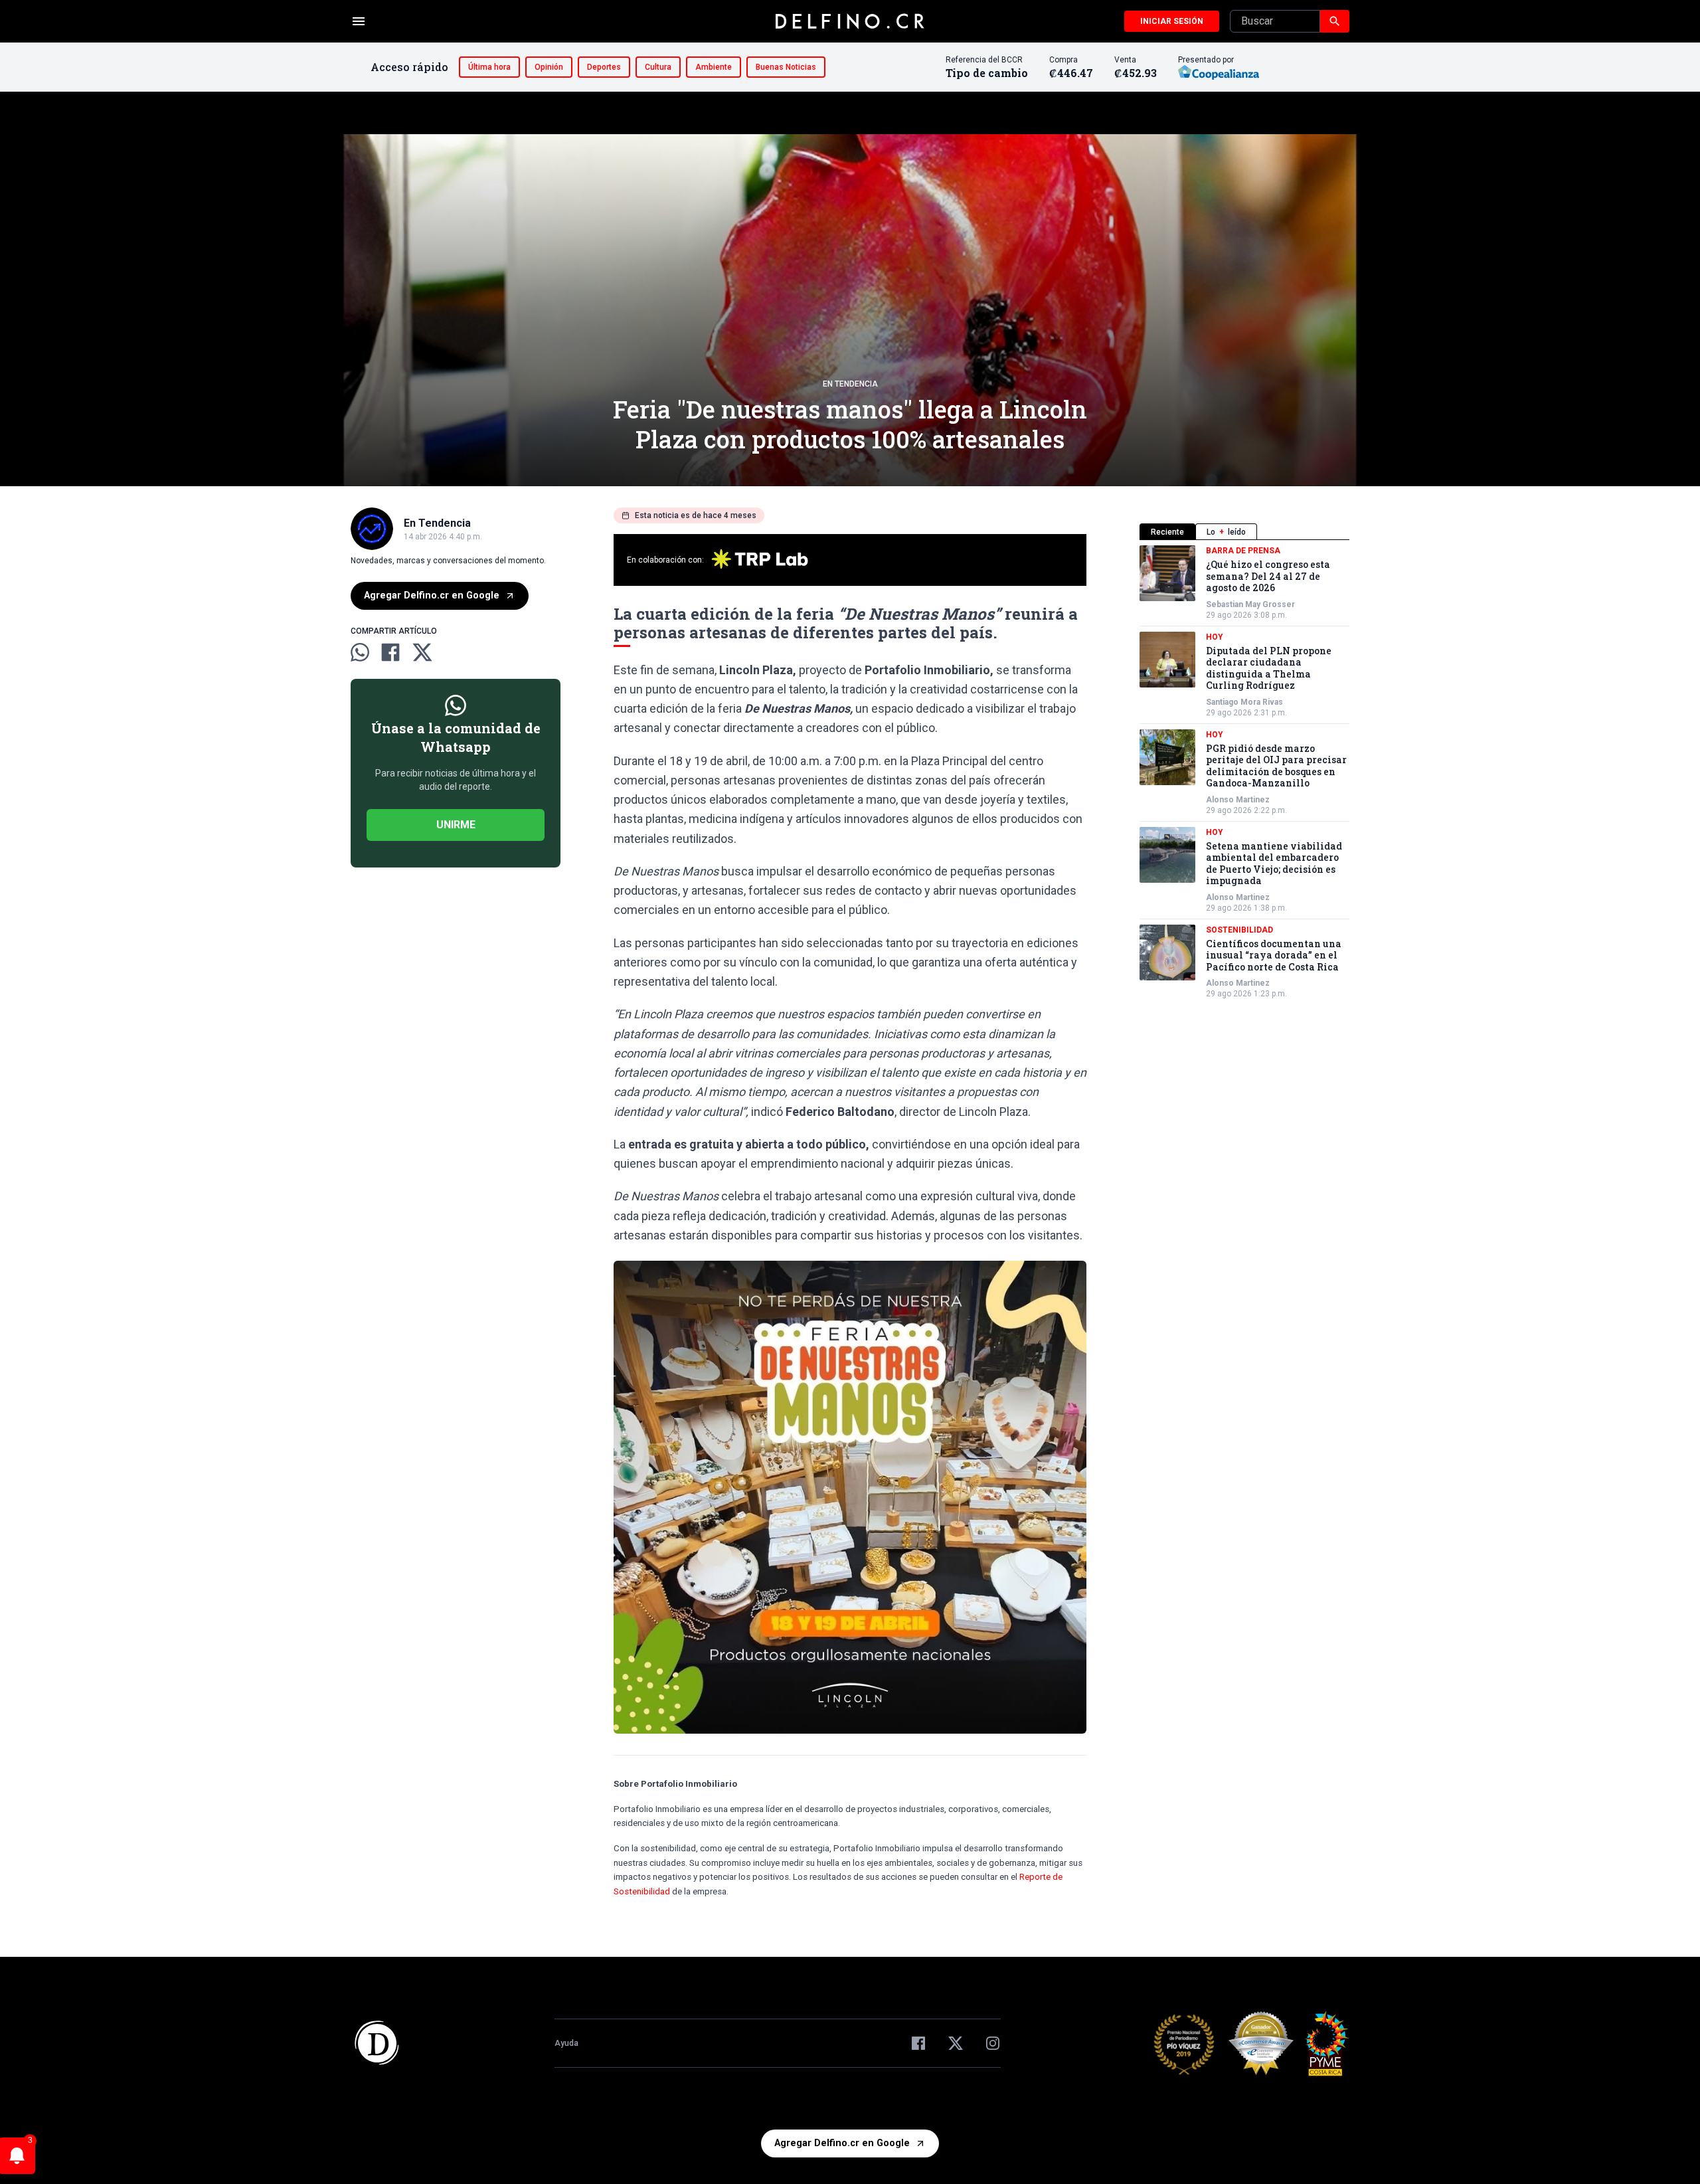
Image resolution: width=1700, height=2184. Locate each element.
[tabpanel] (1244, 772)
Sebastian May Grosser (1250, 604)
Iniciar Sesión (1172, 21)
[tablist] (1244, 532)
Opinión (549, 67)
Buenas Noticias (786, 67)
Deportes (604, 67)
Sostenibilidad (1239, 930)
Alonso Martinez (1238, 800)
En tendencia (850, 384)
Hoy (1215, 637)
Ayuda (566, 2043)
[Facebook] (918, 2043)
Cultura (658, 67)
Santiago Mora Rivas (1244, 702)
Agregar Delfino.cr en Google (432, 595)
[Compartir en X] (422, 652)
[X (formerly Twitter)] (956, 2043)
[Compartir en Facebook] (390, 652)
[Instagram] (993, 2043)
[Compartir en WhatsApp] (360, 652)
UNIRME (456, 825)
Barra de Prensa (1243, 551)
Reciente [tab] (1167, 532)
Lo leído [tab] (1226, 532)
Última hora (489, 67)
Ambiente (714, 67)
